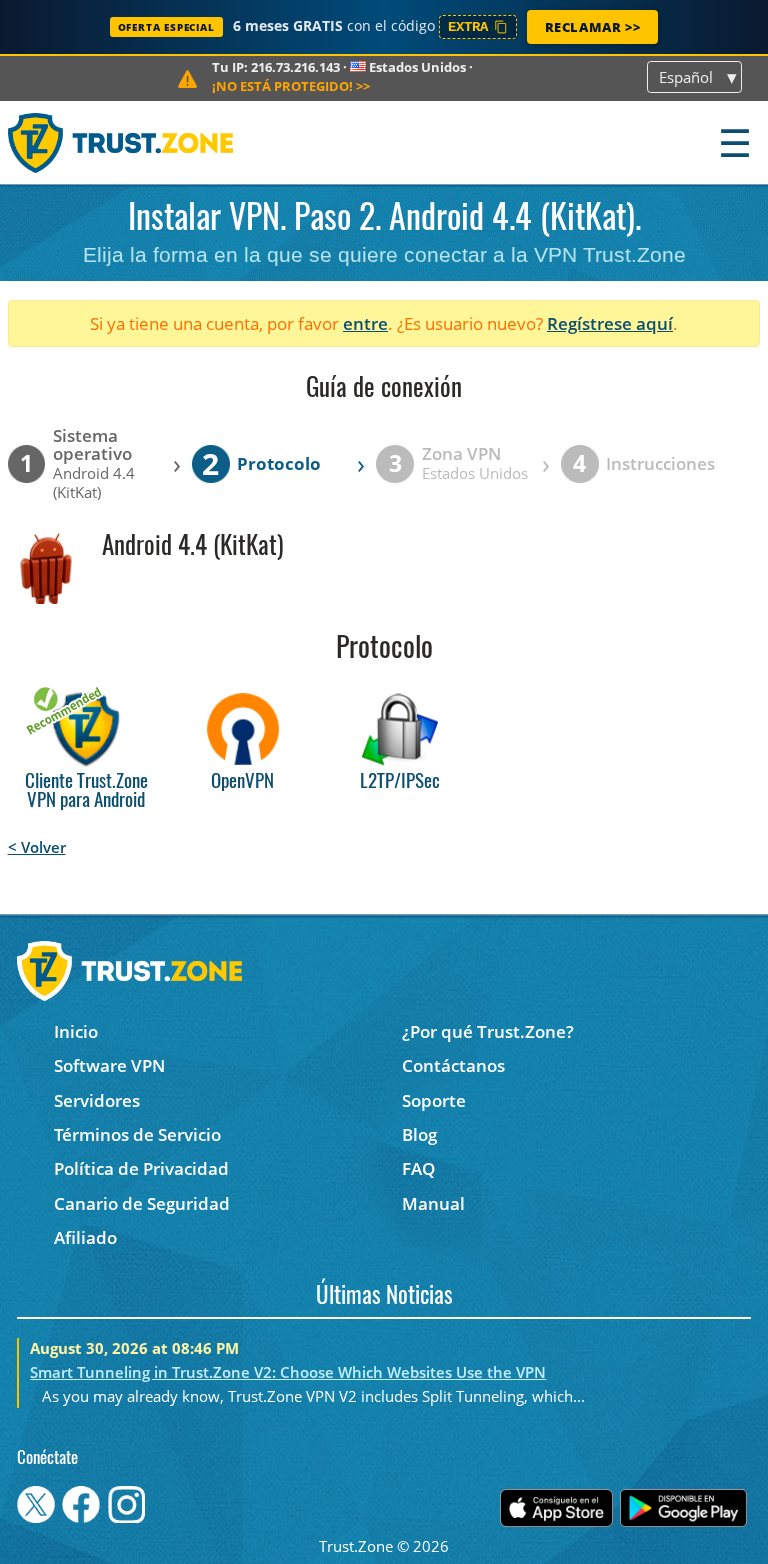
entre (365, 323)
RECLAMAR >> (593, 27)
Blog (419, 1134)
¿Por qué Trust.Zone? (488, 1031)
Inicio (76, 1031)
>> (291, 86)
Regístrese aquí (610, 323)
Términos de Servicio (137, 1134)
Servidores (97, 1100)
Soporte (434, 1100)
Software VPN (109, 1065)
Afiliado (85, 1237)
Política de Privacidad (141, 1168)
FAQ (418, 1168)
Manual (433, 1203)
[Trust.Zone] (121, 142)
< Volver (37, 847)
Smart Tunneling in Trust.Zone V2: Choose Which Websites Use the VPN (288, 1372)
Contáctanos (453, 1065)
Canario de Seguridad (142, 1203)
